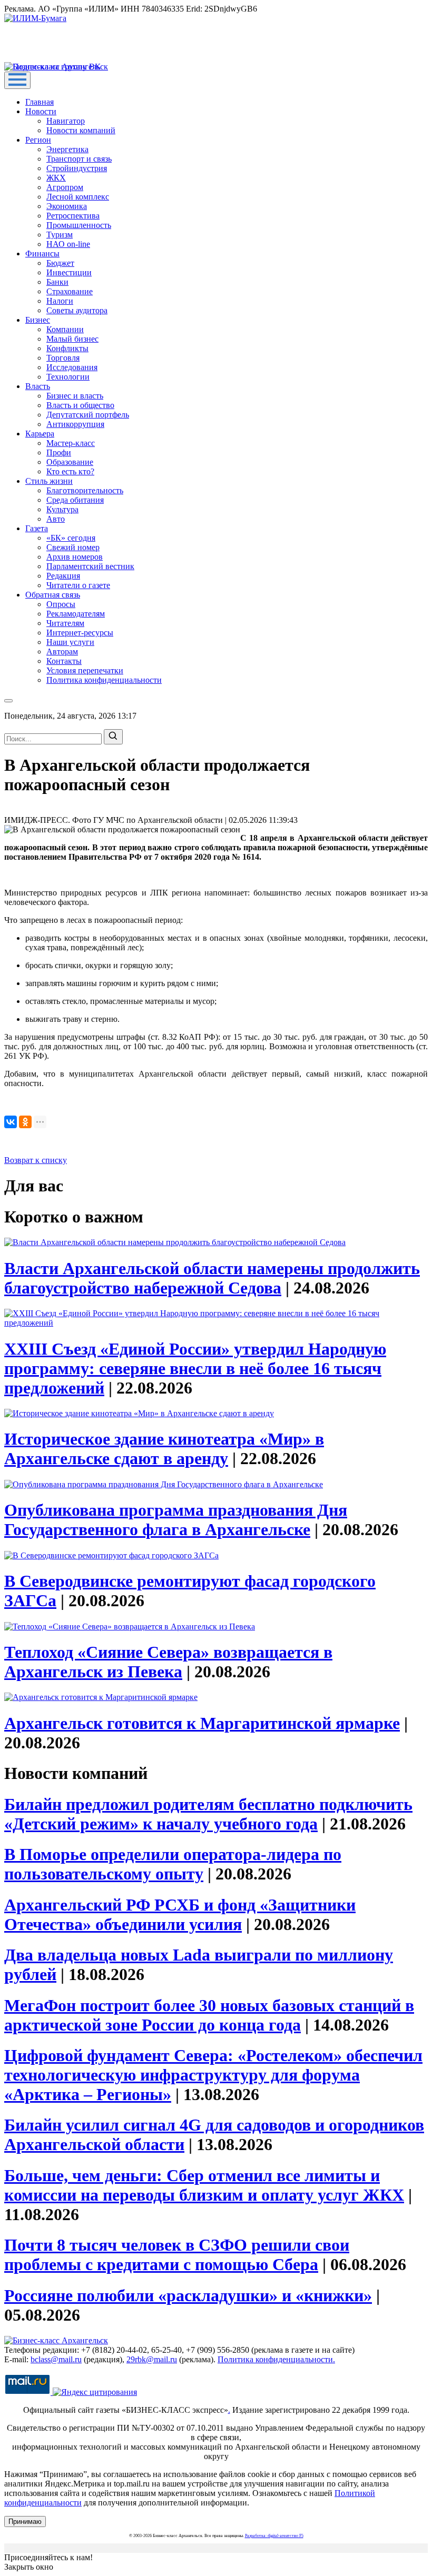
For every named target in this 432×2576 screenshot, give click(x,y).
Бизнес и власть (75, 396)
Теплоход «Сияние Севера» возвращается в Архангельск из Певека (168, 1662)
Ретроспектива (73, 216)
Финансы (42, 253)
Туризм (60, 235)
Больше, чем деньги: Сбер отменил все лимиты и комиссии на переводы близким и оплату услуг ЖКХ (204, 2185)
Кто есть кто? (70, 471)
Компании (65, 329)
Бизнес (38, 320)
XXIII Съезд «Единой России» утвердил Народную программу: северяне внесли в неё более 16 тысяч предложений (195, 1368)
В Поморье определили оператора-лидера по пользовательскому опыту (173, 1864)
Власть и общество (80, 405)
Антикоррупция (75, 424)
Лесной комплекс (78, 197)
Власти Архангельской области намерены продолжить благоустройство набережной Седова (212, 1278)
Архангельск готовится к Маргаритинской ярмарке (202, 1723)
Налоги (60, 301)
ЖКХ (56, 178)
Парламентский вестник (90, 566)
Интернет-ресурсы (80, 633)
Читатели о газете (78, 585)
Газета (37, 528)
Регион (38, 140)
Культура (62, 509)
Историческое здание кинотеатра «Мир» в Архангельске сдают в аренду (164, 1449)
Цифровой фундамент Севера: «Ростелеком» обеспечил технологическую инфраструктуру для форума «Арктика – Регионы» (213, 2075)
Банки (57, 282)
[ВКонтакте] (11, 1122)
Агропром (65, 187)
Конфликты (67, 348)
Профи (59, 452)
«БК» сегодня (71, 538)
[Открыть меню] (17, 80)
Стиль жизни (49, 481)
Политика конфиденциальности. (276, 2359)
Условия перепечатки (85, 670)
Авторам (62, 652)
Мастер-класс (71, 443)
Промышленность (79, 225)
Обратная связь (53, 595)
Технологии (68, 377)
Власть (38, 386)
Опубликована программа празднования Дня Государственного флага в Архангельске (176, 1520)
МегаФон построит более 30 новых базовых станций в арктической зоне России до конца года (209, 2015)
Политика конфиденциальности (104, 680)
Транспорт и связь (79, 159)
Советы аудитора (77, 310)
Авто (56, 519)
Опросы (61, 604)
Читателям (65, 623)
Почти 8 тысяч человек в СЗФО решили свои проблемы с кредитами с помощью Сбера (177, 2255)
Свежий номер (73, 547)
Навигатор (66, 121)
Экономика (67, 206)
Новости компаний (81, 130)
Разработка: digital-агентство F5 (274, 2536)
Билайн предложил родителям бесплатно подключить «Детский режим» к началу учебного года (208, 1814)
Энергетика (67, 149)
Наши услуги (70, 642)
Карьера (40, 434)
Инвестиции (69, 272)
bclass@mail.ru (56, 2359)
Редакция (63, 576)
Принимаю (25, 2522)
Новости (41, 111)
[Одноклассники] (25, 1122)
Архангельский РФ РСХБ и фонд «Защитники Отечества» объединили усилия (180, 1914)
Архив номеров (75, 557)
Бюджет (60, 263)
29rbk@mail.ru (152, 2359)
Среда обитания (75, 500)
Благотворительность (85, 490)
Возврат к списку (36, 1160)
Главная (40, 102)
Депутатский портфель (88, 415)
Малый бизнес (72, 339)
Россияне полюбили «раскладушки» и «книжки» (188, 2295)
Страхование (70, 291)
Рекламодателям (76, 614)
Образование (70, 462)
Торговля (63, 358)
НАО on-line (68, 244)
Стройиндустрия (77, 168)
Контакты (64, 661)
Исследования (72, 367)
